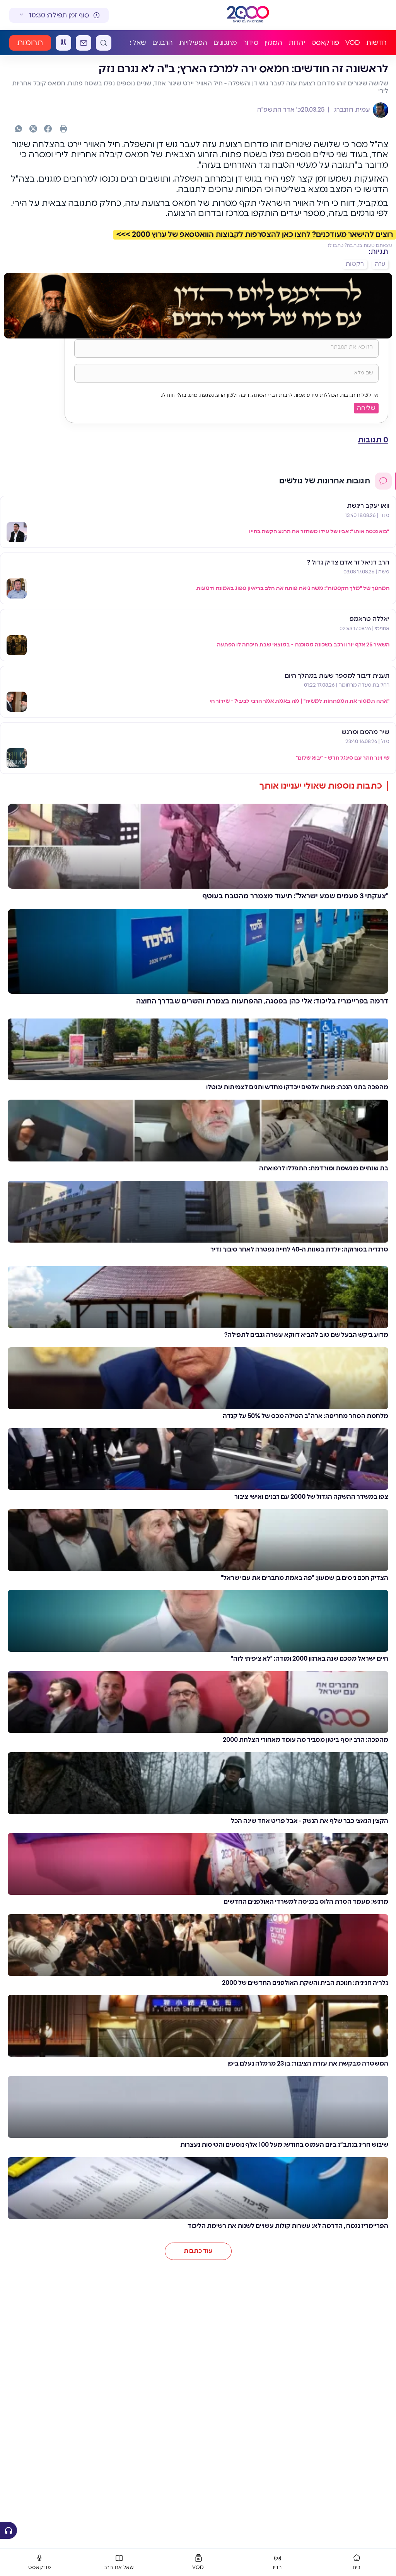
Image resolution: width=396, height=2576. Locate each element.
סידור (251, 43)
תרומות (30, 43)
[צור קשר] (84, 43)
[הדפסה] (63, 129)
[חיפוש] (104, 43)
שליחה (366, 408)
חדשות (376, 43)
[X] (33, 129)
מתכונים (225, 43)
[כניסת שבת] (63, 43)
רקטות (355, 264)
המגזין (273, 43)
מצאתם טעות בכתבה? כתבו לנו (359, 245)
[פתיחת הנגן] (9, 2530)
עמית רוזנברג (351, 110)
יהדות (297, 43)
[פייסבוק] (48, 129)
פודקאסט (325, 43)
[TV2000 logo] (241, 15)
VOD (353, 43)
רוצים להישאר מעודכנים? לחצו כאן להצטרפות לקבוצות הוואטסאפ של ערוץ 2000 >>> (255, 235)
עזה (380, 264)
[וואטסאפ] (19, 129)
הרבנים (163, 43)
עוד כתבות (198, 2251)
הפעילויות (193, 43)
